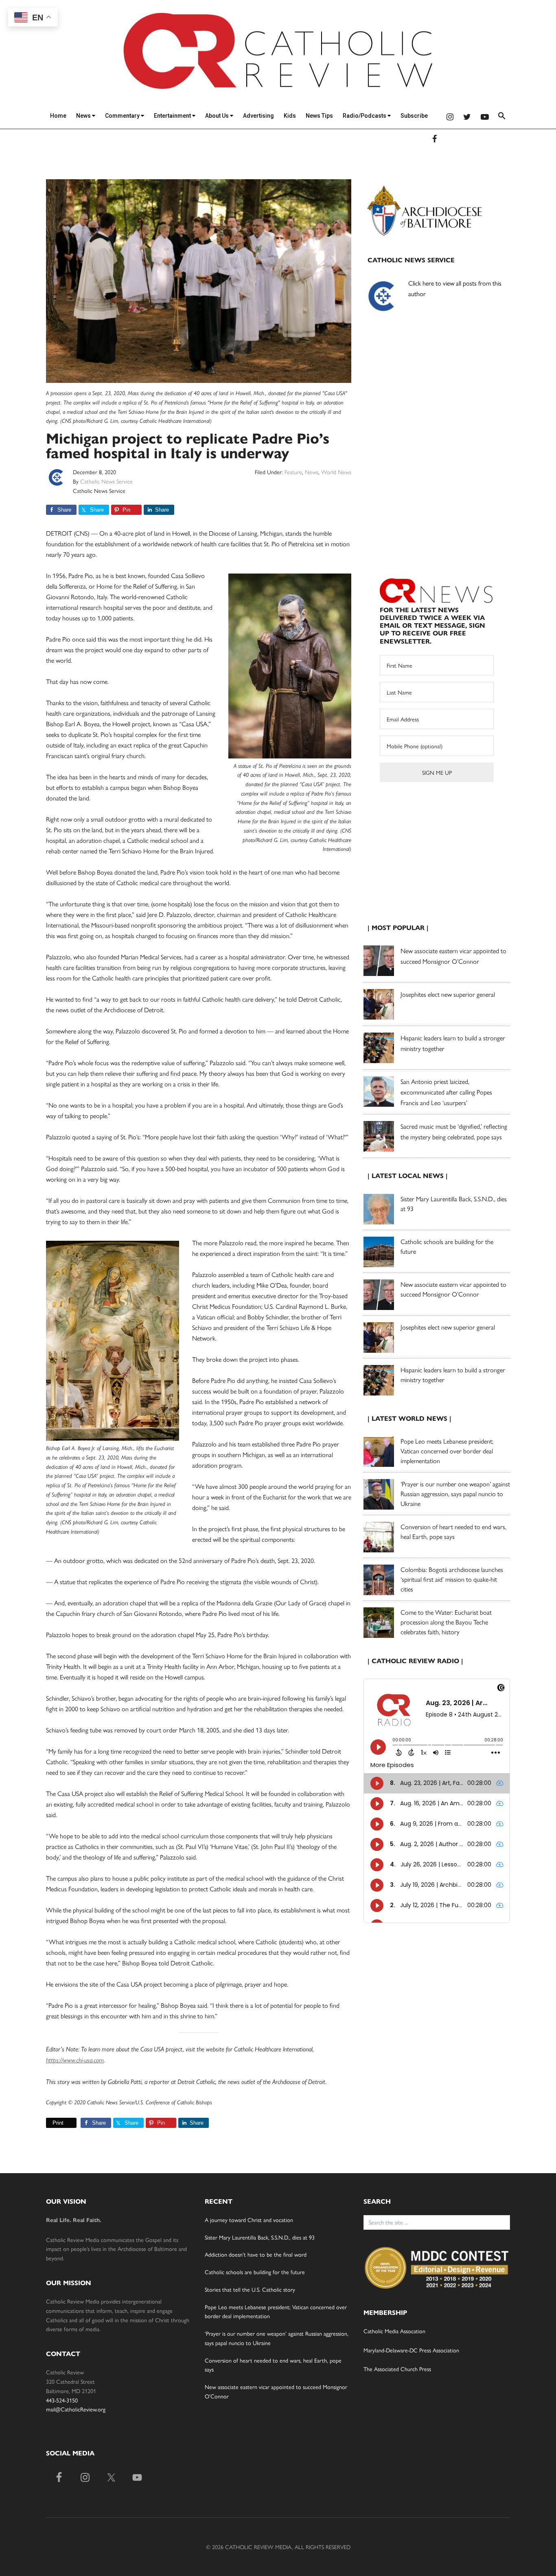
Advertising (258, 116)
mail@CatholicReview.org (76, 2409)
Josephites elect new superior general (448, 994)
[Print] (49, 2123)
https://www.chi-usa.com (75, 2060)
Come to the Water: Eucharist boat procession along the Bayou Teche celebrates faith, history (446, 1622)
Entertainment (173, 116)
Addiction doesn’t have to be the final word (256, 2254)
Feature (293, 472)
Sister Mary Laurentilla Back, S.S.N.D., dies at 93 (260, 2237)
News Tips (319, 116)
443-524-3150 (62, 2400)
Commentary (123, 116)
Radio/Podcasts (365, 116)
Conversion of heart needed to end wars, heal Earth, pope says (453, 1531)
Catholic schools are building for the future (255, 2272)
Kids (290, 116)
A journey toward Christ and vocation (249, 2220)
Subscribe (414, 116)
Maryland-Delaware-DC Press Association (411, 2350)
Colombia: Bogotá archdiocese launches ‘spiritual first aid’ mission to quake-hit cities (452, 1579)
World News (336, 472)
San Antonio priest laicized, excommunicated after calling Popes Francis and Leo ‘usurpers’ (446, 1092)
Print (58, 2123)
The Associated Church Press (397, 2369)
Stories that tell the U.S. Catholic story (250, 2289)
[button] (502, 117)
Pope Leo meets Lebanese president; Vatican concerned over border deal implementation (447, 1451)
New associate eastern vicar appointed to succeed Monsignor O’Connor (453, 1289)
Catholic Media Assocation (394, 2331)
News (84, 116)
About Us (218, 116)
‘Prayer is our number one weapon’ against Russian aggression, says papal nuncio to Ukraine (455, 1494)
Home (58, 116)
